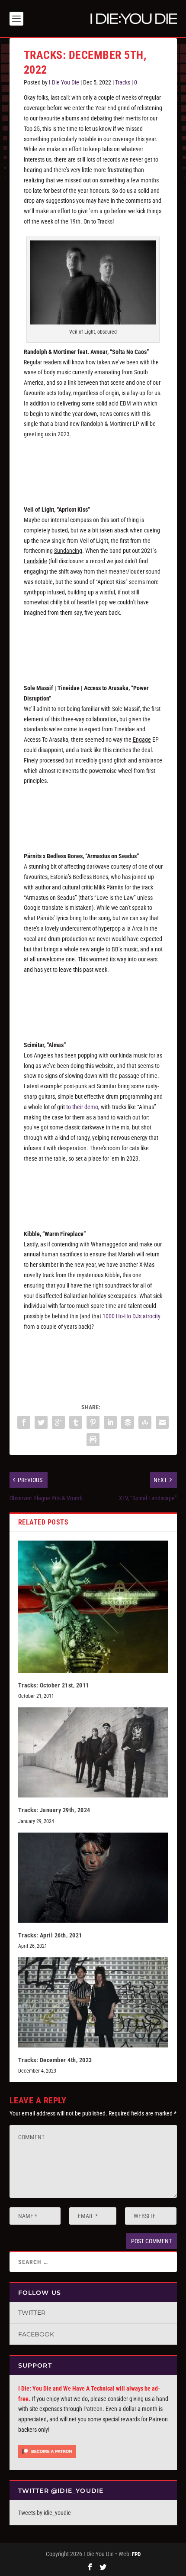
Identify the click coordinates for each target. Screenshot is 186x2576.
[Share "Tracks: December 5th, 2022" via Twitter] (41, 1422)
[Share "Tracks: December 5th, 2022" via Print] (93, 1440)
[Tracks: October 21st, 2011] (93, 1607)
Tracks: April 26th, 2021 (50, 1935)
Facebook (36, 2334)
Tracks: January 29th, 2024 (54, 1810)
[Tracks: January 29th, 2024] (93, 1752)
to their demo (82, 1107)
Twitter (32, 2313)
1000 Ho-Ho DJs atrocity (131, 1316)
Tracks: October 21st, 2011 (54, 1685)
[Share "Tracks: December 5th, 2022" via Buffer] (128, 1422)
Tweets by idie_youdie (45, 2513)
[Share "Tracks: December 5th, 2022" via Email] (162, 1422)
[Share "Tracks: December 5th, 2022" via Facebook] (24, 1422)
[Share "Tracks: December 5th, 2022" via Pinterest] (93, 1422)
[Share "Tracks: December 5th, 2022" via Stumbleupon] (145, 1422)
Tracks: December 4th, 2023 (55, 2060)
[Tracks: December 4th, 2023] (93, 2002)
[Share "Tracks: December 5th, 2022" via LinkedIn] (110, 1422)
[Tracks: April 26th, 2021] (93, 1878)
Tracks (123, 82)
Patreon (93, 2409)
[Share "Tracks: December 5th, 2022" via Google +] (58, 1422)
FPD (136, 2554)
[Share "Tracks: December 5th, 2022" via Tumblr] (76, 1422)
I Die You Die (64, 82)
